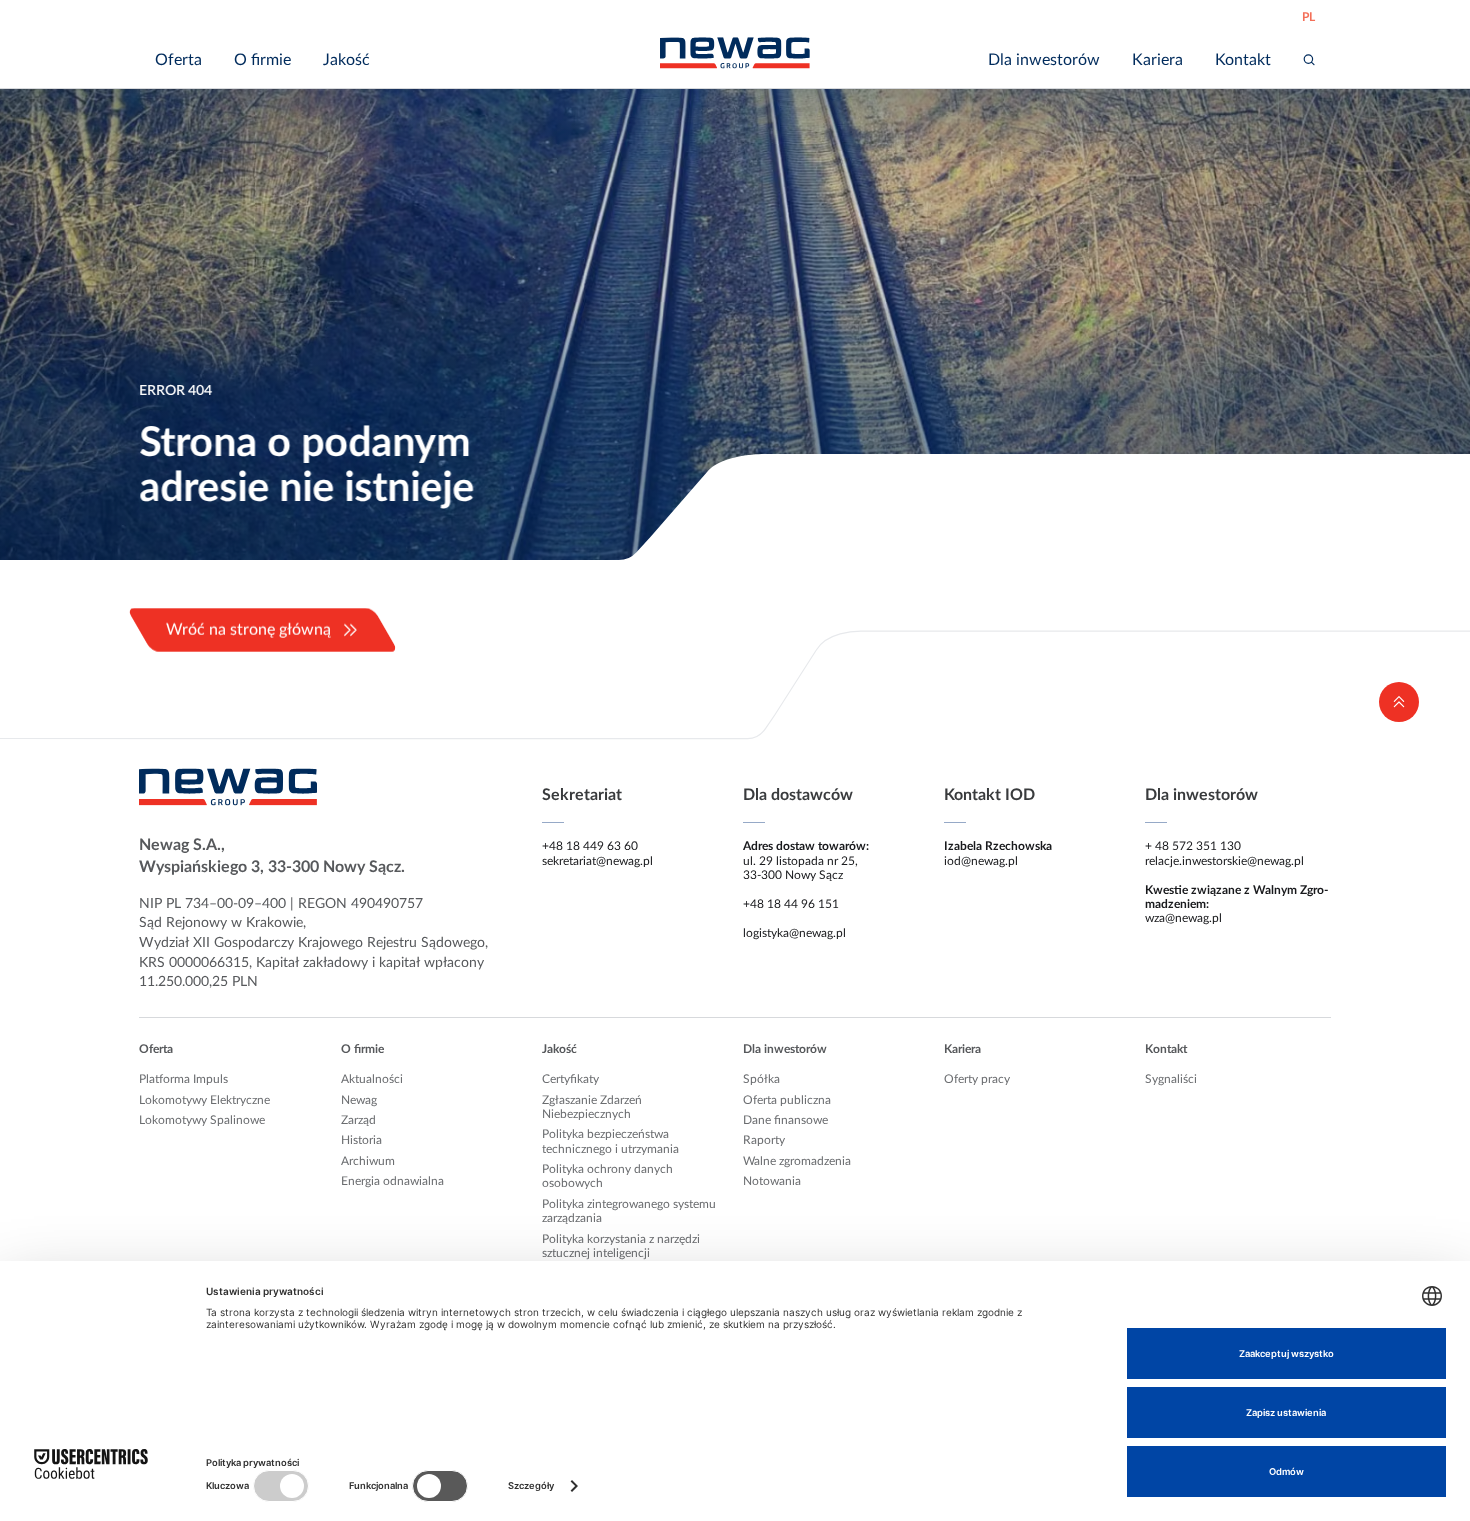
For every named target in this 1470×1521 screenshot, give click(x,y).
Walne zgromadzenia (797, 1161)
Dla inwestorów (785, 1049)
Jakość (559, 1049)
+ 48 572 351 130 (1193, 846)
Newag (359, 1100)
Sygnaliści (1171, 1079)
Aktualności (372, 1079)
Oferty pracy (977, 1079)
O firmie (362, 1049)
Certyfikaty (570, 1079)
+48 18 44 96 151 (791, 904)
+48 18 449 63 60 (590, 846)
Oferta (156, 1049)
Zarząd (358, 1120)
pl (1308, 17)
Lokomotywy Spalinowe (202, 1120)
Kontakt (1166, 1049)
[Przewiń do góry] (1399, 702)
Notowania (772, 1181)
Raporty (764, 1140)
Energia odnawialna (392, 1181)
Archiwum (368, 1161)
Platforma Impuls (183, 1079)
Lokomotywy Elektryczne (204, 1100)
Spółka (761, 1079)
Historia (361, 1140)
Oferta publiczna (787, 1100)
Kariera (962, 1049)
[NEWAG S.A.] (735, 53)
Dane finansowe (785, 1120)
